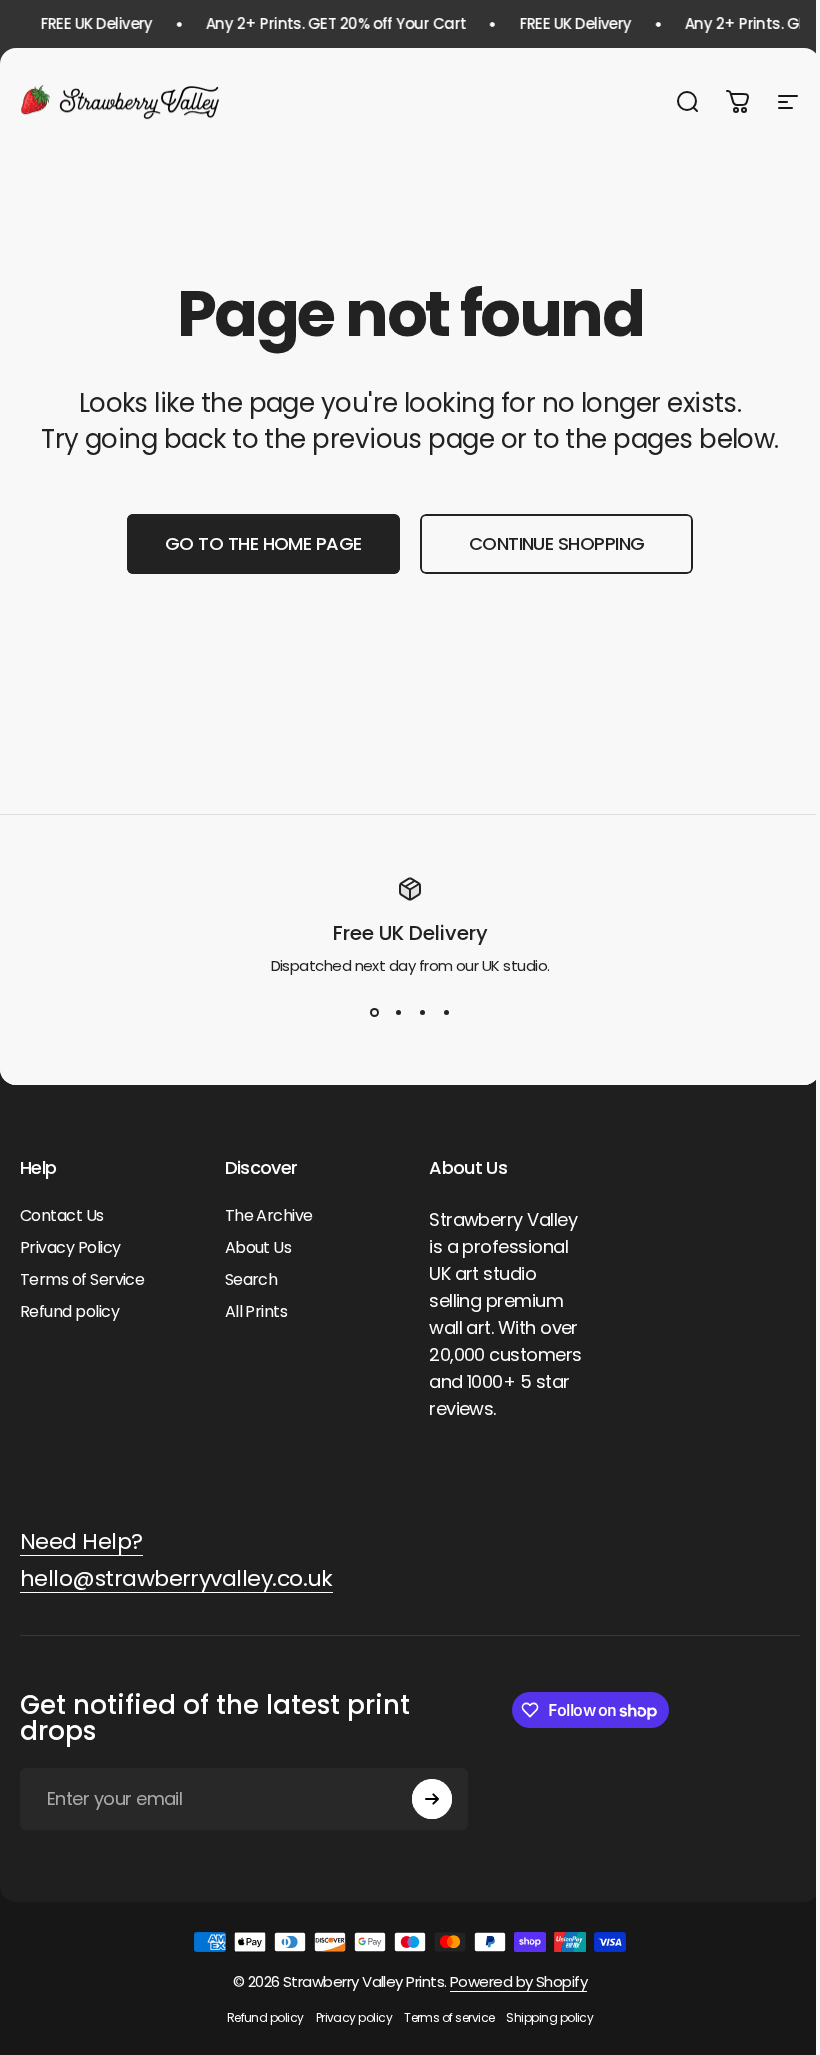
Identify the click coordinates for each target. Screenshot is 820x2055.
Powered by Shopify (518, 1981)
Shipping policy (549, 2017)
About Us (258, 1248)
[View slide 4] (446, 1013)
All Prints (256, 1312)
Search (251, 1280)
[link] (81, 1542)
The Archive (269, 1216)
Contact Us (62, 1216)
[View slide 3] (422, 1013)
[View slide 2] (398, 1013)
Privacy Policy (70, 1248)
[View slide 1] (374, 1013)
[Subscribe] (432, 1799)
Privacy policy (354, 2017)
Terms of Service (82, 1280)
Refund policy (69, 1312)
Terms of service (449, 2017)
